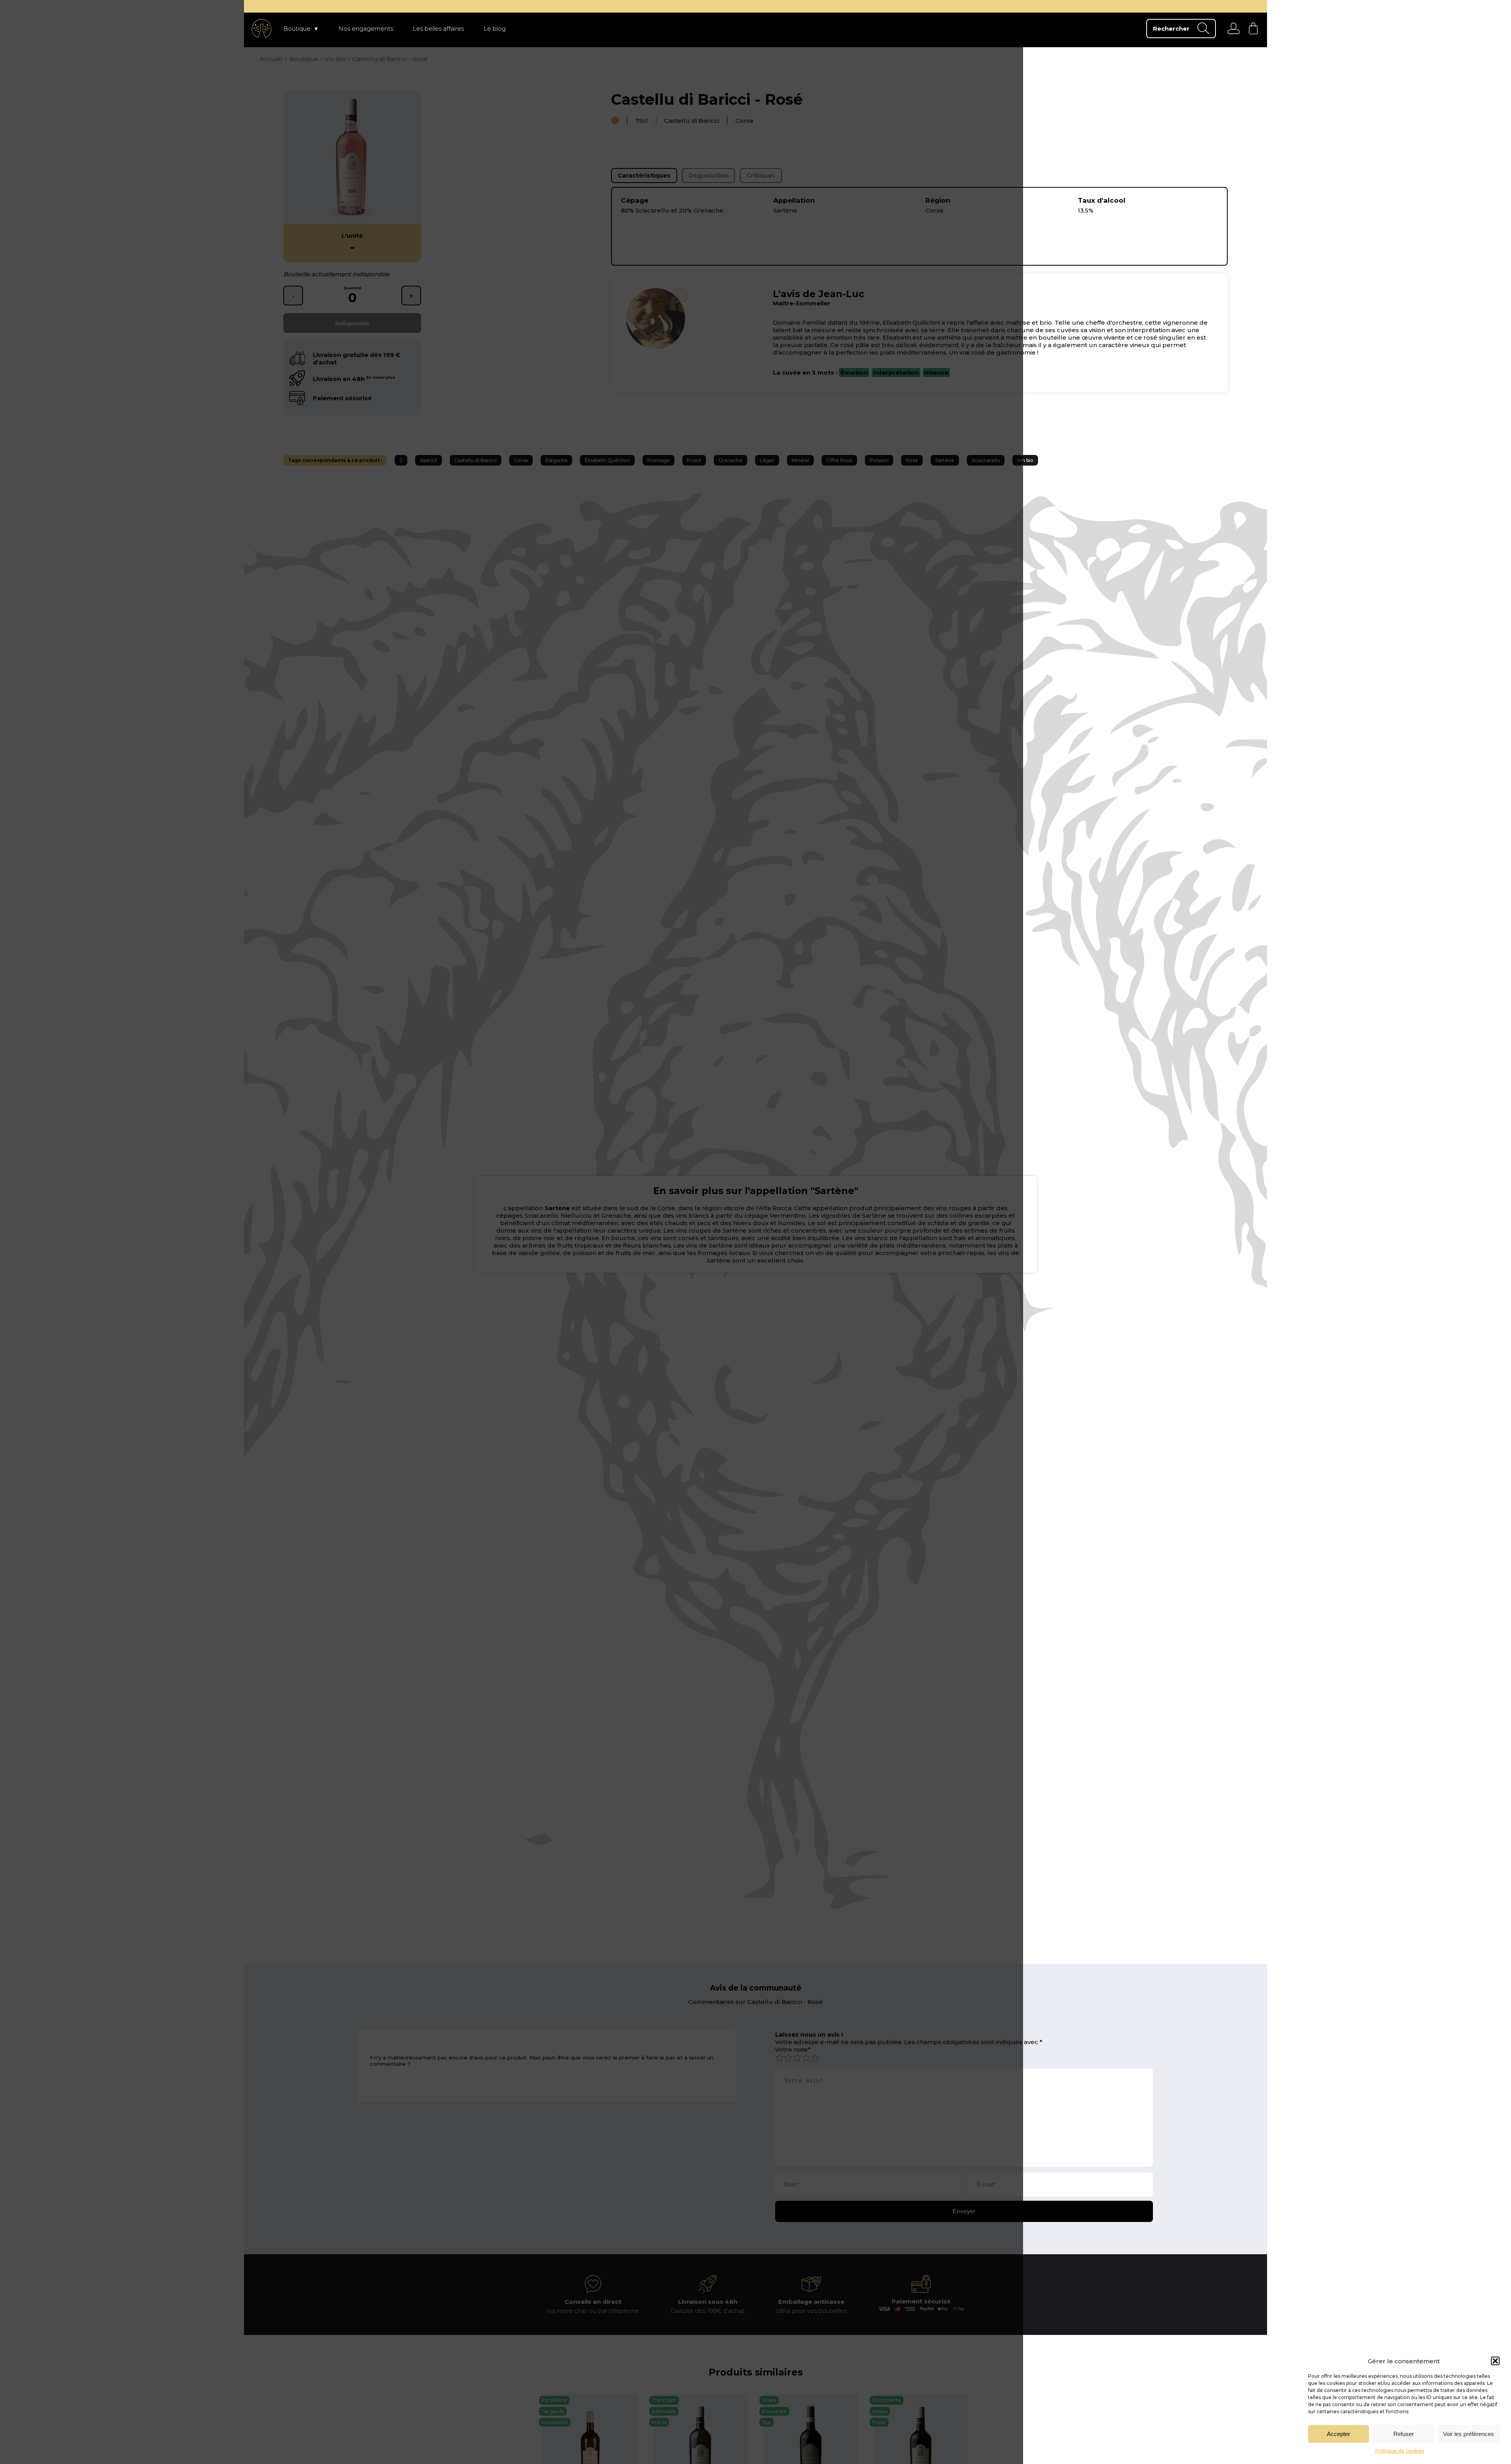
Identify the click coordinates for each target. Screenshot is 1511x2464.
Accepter (1338, 2434)
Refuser (1404, 2434)
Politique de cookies (1400, 2451)
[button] (1495, 2361)
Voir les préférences (1469, 2434)
